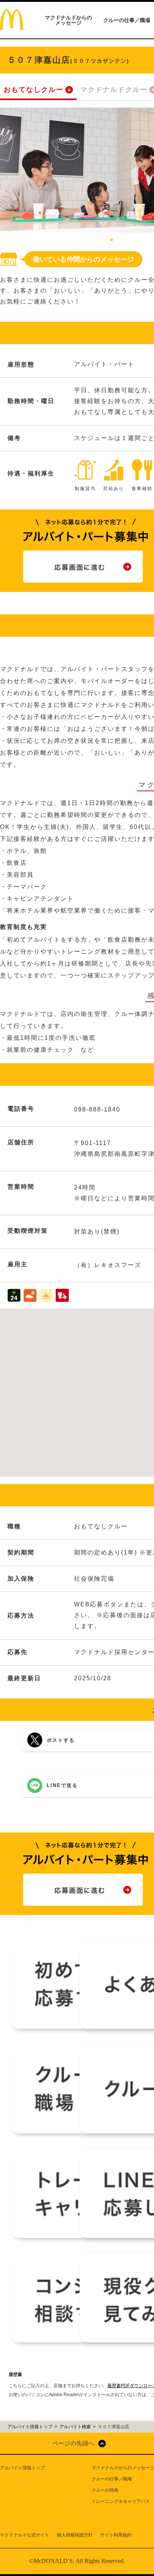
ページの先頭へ (73, 2443)
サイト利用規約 (116, 2535)
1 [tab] (111, 240)
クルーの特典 (105, 2490)
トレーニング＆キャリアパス (121, 2501)
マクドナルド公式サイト (25, 2535)
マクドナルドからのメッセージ (68, 20)
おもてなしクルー (34, 90)
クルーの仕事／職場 (127, 20)
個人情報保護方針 (75, 2535)
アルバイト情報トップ (22, 2468)
